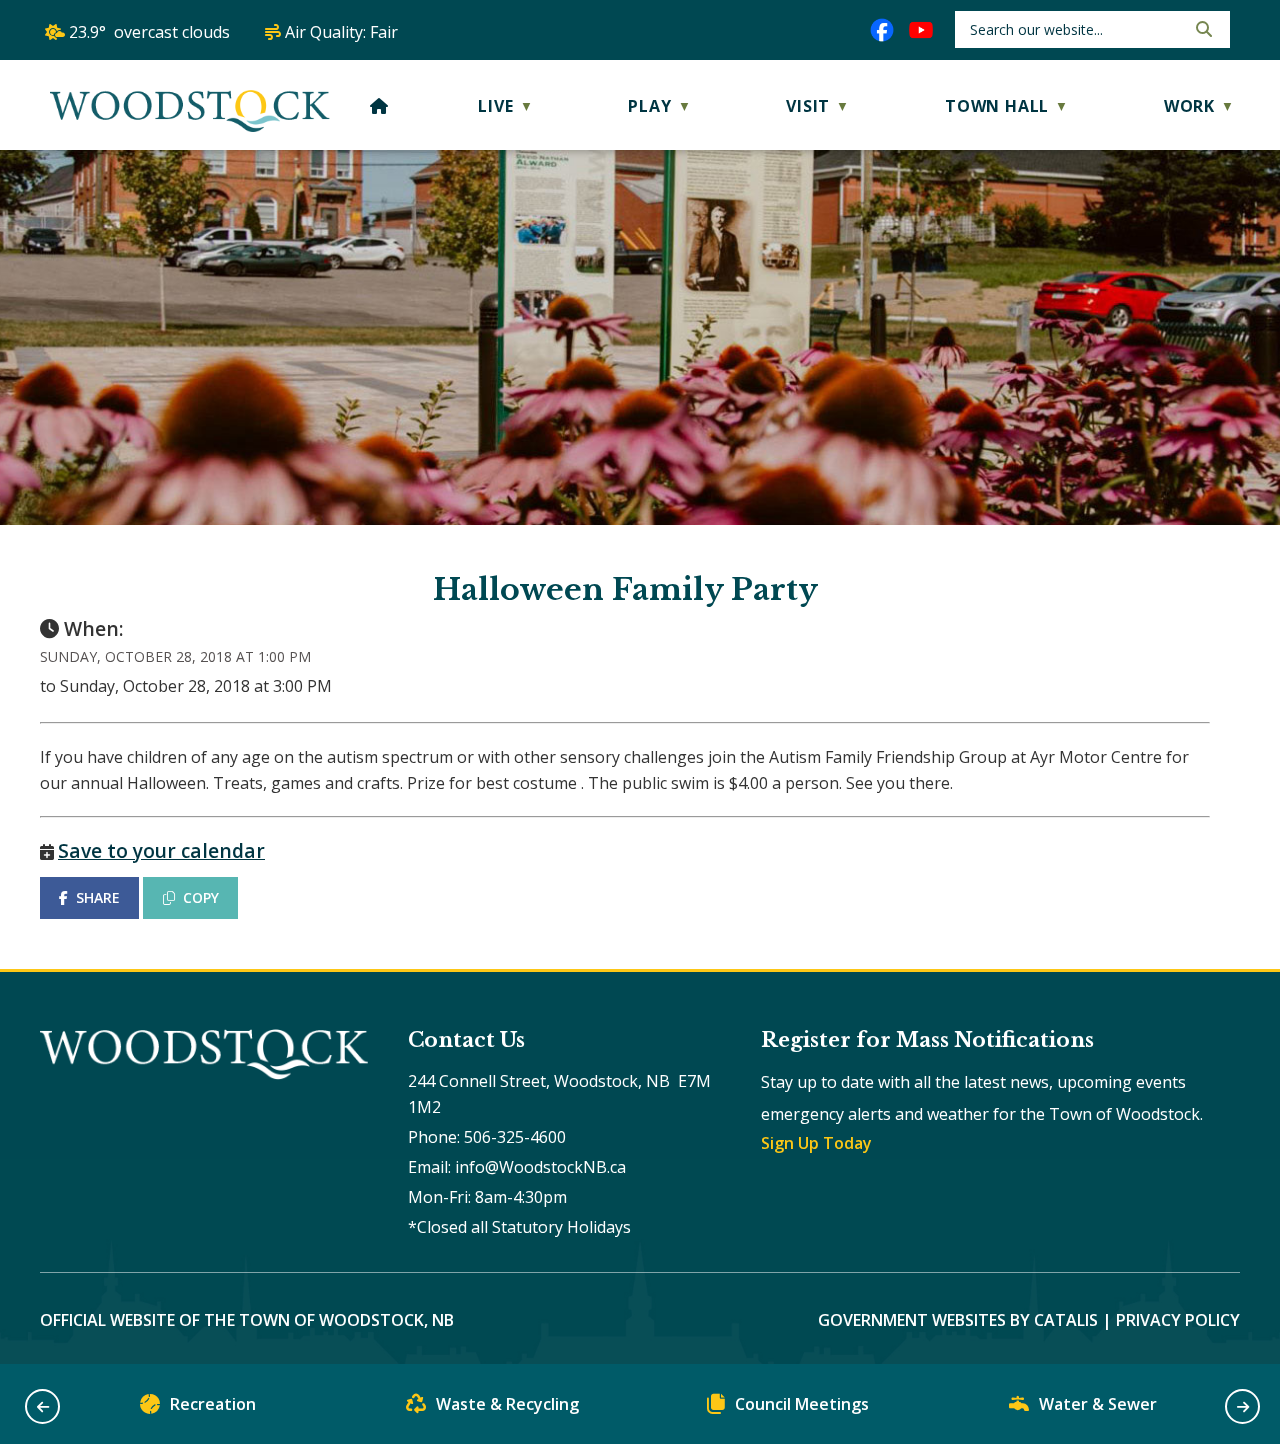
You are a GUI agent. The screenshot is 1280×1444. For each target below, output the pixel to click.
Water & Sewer (1098, 1404)
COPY (201, 897)
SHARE (98, 897)
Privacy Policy (1178, 1320)
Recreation (213, 1404)
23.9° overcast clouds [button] (149, 32)
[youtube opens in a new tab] (921, 30)
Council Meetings (802, 1404)
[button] (1202, 29)
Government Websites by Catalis (958, 1320)
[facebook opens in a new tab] (882, 30)
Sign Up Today (816, 1143)
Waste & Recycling (507, 1404)
